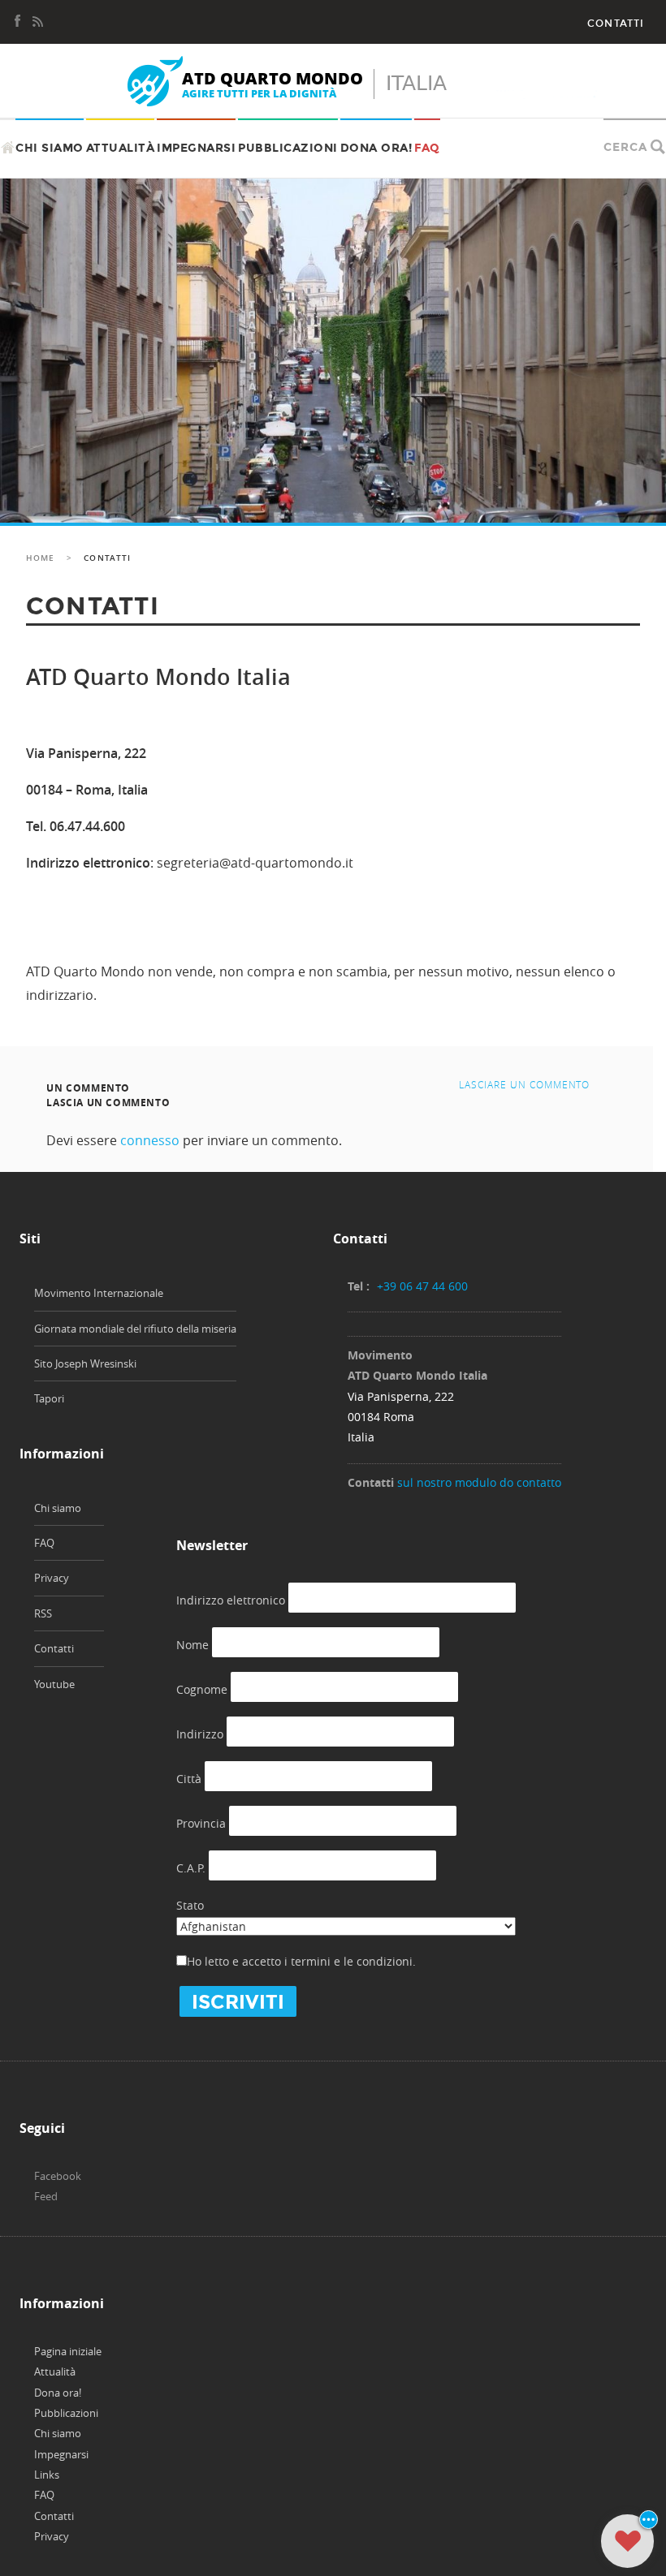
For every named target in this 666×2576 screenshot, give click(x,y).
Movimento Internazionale (99, 1293)
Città (189, 1779)
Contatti (616, 24)
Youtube (54, 1684)
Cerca (625, 147)
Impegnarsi (196, 148)
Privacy (52, 1578)
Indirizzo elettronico (231, 1600)
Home (40, 558)
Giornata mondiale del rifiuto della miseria (135, 1329)
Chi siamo (50, 148)
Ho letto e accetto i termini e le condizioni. (301, 1961)
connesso (150, 1140)
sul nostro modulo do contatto (479, 1482)
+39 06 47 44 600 (422, 1286)
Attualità (121, 148)
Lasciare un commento (524, 1084)
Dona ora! (376, 148)
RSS (43, 1613)
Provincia (201, 1823)
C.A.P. (191, 1868)
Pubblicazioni (288, 148)
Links (47, 2475)
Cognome (202, 1689)
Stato (190, 1905)
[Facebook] (18, 19)
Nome (192, 1645)
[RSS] (37, 19)
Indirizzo (200, 1734)
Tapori (49, 1398)
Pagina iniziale (68, 2351)
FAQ (427, 148)
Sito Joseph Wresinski (85, 1363)
